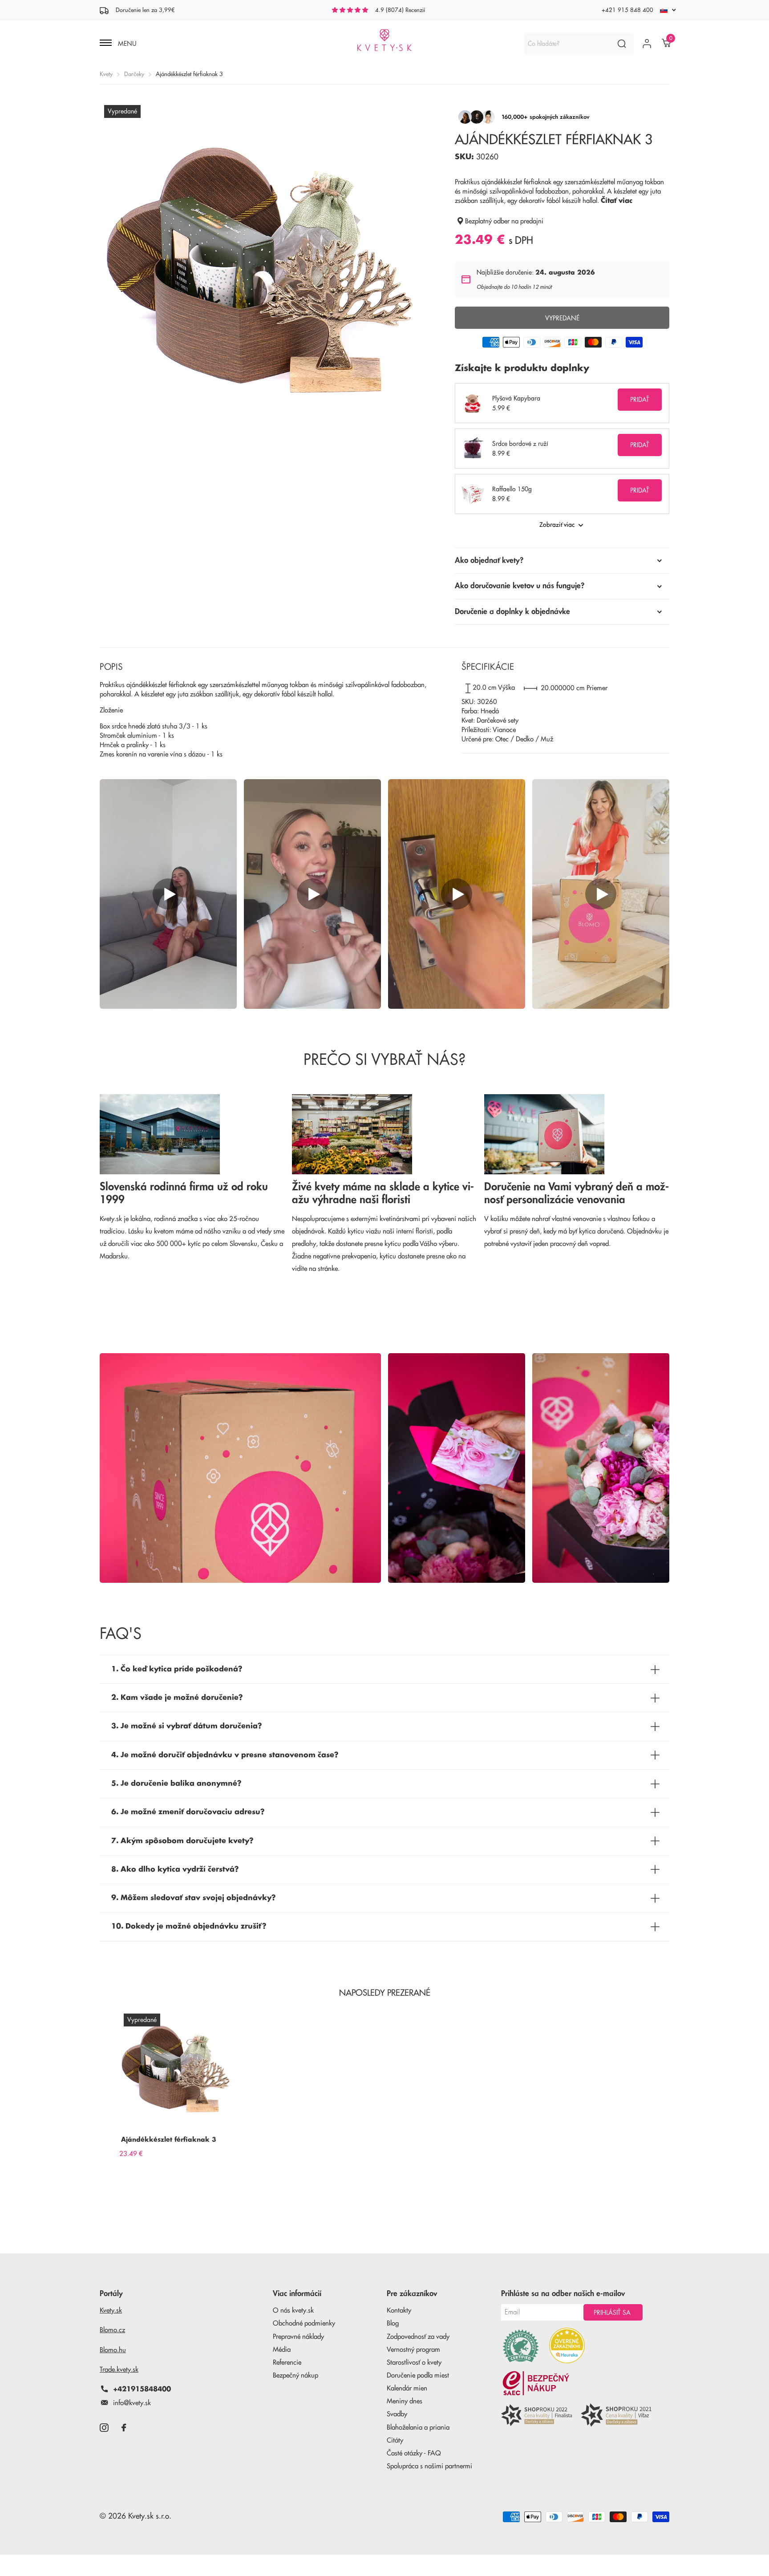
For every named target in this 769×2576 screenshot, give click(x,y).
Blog (393, 2323)
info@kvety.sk (132, 2403)
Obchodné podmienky (304, 2323)
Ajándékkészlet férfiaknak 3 (169, 2139)
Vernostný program (413, 2350)
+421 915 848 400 (627, 10)
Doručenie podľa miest (418, 2376)
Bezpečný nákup (295, 2376)
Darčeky (134, 74)
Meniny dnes (405, 2401)
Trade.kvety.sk (119, 2370)
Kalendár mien (407, 2388)
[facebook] (124, 2428)
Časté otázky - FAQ (414, 2453)
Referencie (287, 2363)
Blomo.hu (113, 2350)
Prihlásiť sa (613, 2313)
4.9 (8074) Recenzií (400, 10)
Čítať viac (617, 201)
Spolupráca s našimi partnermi (429, 2466)
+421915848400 (142, 2389)
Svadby (397, 2414)
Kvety (106, 74)
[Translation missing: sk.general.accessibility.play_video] (168, 894)
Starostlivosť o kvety (414, 2363)
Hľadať (621, 44)
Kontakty (399, 2311)
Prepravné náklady (298, 2337)
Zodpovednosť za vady (418, 2337)
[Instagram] (104, 2428)
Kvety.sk (111, 2311)
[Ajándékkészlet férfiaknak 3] (178, 2068)
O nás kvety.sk (293, 2311)
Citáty (395, 2441)
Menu (126, 44)
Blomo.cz (112, 2330)
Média (282, 2350)
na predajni (527, 221)
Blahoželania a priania (418, 2428)
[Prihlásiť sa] (647, 44)
